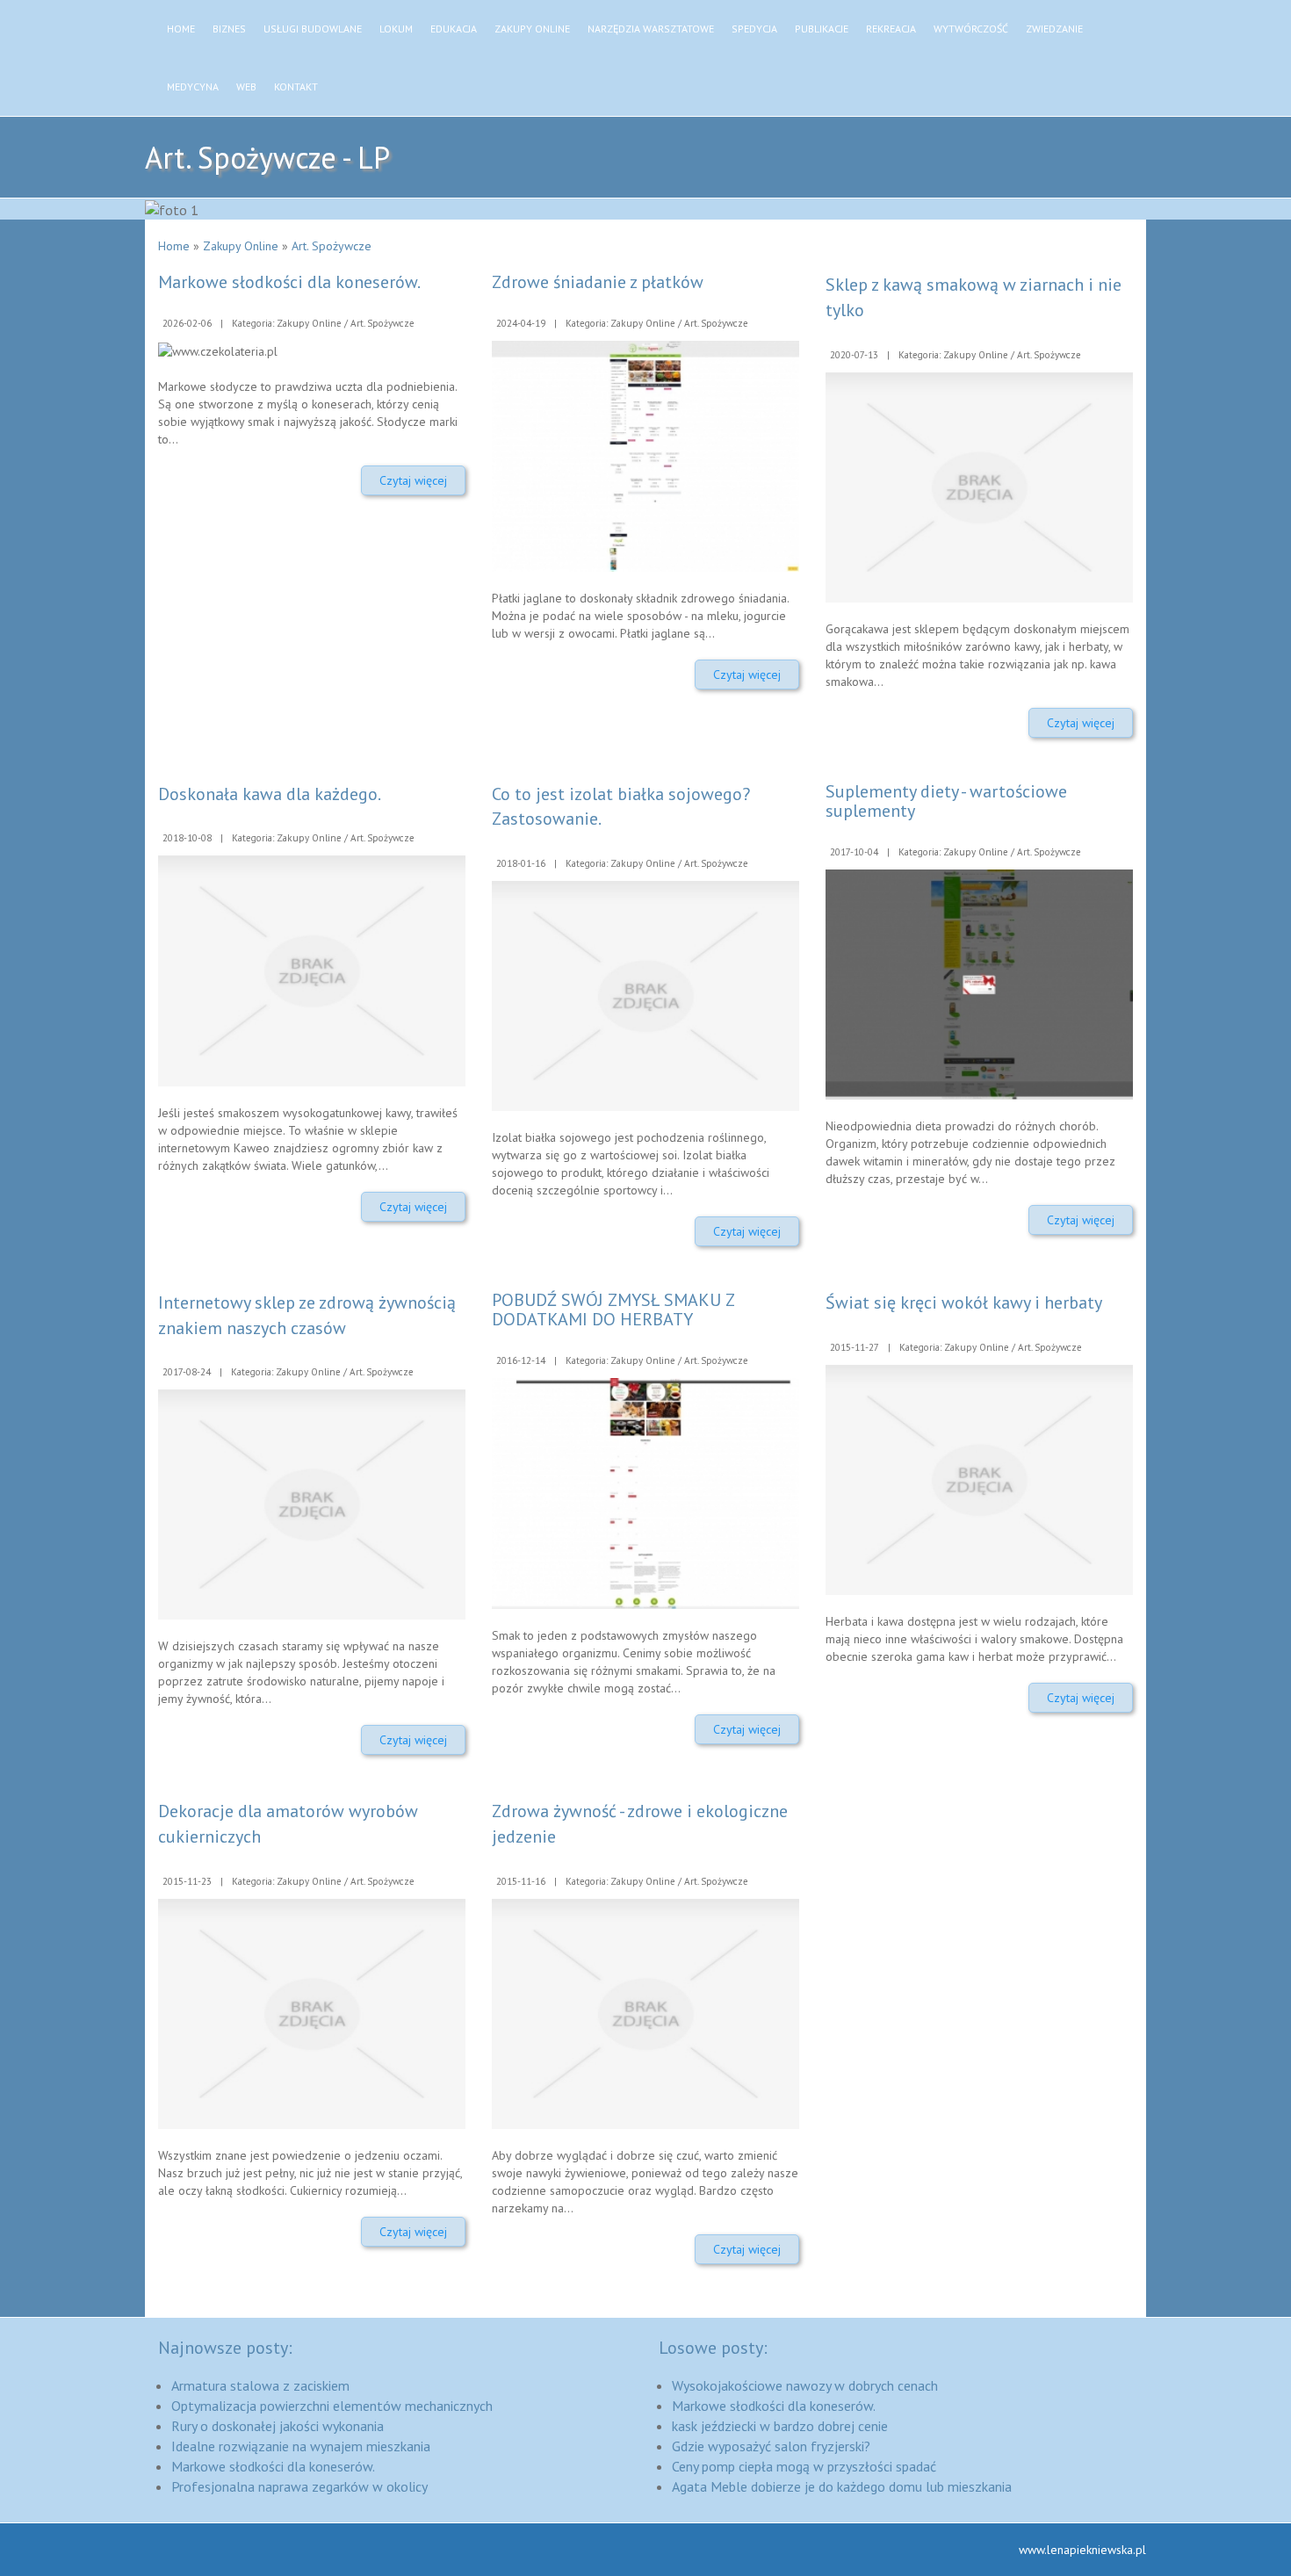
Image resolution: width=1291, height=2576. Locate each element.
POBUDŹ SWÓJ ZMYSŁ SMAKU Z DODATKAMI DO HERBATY (613, 1310)
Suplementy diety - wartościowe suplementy (946, 801)
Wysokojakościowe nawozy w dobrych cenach (805, 2385)
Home (174, 246)
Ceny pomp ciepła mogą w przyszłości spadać (804, 2466)
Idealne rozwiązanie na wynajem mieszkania (301, 2446)
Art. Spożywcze (332, 246)
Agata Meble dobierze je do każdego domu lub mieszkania (842, 2486)
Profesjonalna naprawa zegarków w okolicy (299, 2486)
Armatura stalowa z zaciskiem (260, 2385)
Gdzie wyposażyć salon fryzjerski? (771, 2446)
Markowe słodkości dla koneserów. (289, 282)
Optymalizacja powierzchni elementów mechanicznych (332, 2406)
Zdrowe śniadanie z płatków (598, 282)
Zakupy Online (241, 246)
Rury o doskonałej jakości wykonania (278, 2426)
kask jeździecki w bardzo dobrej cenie (780, 2426)
